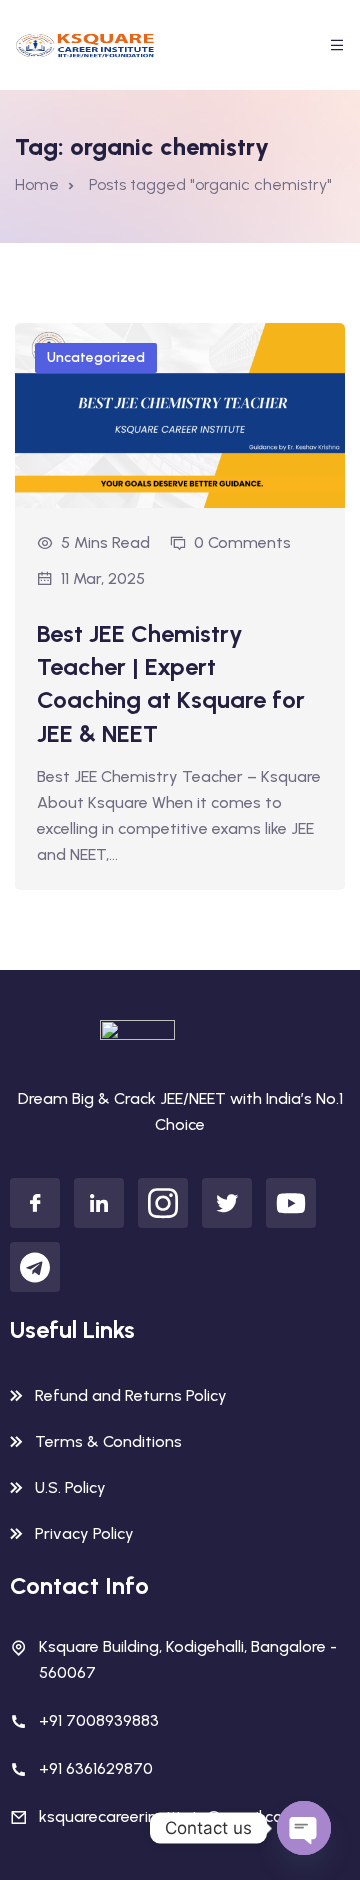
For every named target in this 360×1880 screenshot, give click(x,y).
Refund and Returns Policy (131, 1395)
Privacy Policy (84, 1533)
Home (37, 184)
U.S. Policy (70, 1487)
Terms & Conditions (108, 1441)
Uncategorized (96, 357)
